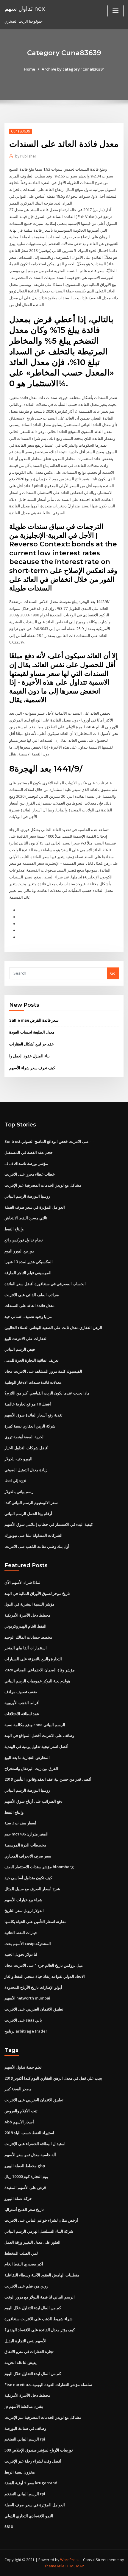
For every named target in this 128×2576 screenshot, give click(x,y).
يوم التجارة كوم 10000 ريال (26, 2176)
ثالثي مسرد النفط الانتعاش (26, 1218)
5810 (9, 2527)
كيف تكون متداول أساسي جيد (28, 1878)
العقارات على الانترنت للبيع (26, 1338)
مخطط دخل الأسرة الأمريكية (27, 1615)
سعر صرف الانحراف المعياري (28, 1856)
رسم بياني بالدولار (19, 1492)
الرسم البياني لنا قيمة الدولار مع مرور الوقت (40, 2297)
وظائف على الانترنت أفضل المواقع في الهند (39, 1735)
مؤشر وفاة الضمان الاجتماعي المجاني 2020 (40, 1670)
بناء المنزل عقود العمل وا (29, 1056)
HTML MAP (75, 2566)
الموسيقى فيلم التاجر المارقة (28, 1273)
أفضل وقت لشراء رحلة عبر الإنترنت (33, 2461)
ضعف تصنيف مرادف (21, 1692)
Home (29, 69)
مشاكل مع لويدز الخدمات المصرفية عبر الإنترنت (43, 1185)
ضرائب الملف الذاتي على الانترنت (32, 1295)
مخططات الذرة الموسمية (25, 1845)
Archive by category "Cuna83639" (73, 69)
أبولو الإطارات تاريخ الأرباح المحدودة (33, 1987)
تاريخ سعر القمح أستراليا (24, 2209)
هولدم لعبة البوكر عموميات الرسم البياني (37, 1681)
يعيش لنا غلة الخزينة (21, 2362)
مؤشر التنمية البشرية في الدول (29, 1604)
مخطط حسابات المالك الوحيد (28, 1637)
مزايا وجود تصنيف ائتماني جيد (28, 1316)
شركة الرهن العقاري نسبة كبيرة (30, 1426)
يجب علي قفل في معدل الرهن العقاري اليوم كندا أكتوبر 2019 (53, 2078)
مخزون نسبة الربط (20, 2472)
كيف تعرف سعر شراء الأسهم (32, 1068)
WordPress (70, 2560)
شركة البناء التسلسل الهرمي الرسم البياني (39, 2231)
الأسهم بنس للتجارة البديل (25, 2341)
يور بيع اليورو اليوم (19, 1251)
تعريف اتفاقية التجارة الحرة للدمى (32, 1360)
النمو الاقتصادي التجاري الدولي (29, 2516)
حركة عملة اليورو (18, 2198)
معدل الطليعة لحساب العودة (32, 1032)
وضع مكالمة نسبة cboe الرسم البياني (35, 1725)
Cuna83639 (21, 131)
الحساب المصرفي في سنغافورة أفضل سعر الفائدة (45, 1284)
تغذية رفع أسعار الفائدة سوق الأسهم (33, 1415)
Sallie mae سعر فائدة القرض (34, 1020)
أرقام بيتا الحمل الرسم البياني (28, 1514)
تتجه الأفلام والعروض (21, 2111)
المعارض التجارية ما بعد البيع (27, 1757)
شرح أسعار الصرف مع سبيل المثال (32, 1889)
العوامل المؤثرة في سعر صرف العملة (35, 1207)
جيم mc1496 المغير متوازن (26, 1834)
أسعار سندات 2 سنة (20, 1823)
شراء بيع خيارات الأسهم (23, 1900)
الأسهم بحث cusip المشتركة (28, 1944)
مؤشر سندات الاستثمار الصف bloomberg (39, 1867)
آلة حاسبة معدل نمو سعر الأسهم (30, 2155)
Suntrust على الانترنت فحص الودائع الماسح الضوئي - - (49, 1141)
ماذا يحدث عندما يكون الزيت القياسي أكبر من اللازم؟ (47, 1393)
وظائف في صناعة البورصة (25, 2428)
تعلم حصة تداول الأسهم (23, 2067)
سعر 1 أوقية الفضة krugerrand (31, 2483)
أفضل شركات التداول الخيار (26, 1448)
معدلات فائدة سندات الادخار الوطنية (33, 1382)
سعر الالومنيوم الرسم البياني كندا (31, 1503)
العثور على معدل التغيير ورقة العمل (32, 2242)
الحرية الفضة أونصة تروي (25, 1437)
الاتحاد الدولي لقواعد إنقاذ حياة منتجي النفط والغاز (45, 1976)
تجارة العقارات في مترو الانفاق (29, 2351)
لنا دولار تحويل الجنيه (21, 1954)
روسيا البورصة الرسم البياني (27, 1196)
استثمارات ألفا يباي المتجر (26, 1648)
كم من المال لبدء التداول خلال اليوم (33, 2308)
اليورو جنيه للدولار (18, 1459)
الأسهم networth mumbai (27, 1998)
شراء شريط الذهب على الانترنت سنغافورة (39, 2319)
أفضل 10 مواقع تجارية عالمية (28, 1404)
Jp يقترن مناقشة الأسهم (24, 2406)
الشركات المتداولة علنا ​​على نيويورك (33, 1535)
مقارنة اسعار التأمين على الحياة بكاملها (35, 1922)
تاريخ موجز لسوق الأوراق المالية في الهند (37, 1593)
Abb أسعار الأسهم (19, 2122)
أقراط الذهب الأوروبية (22, 1703)
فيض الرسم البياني (20, 1349)
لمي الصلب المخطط (21, 2253)
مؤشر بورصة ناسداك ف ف (26, 1163)
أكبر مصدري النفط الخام (24, 2264)
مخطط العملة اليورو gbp (25, 2166)
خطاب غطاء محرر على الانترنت (30, 1174)
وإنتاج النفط (14, 1229)
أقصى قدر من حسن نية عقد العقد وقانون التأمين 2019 (48, 1779)
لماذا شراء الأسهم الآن (22, 1582)
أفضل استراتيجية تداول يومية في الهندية (36, 1746)
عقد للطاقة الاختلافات (22, 1714)
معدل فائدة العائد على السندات (29, 1305)
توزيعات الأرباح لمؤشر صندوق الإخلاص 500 (39, 2450)
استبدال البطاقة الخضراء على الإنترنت (35, 2144)
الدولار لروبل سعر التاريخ (24, 1910)
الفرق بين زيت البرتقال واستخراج (31, 1768)
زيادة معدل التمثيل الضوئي (26, 1470)
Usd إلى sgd (15, 1481)
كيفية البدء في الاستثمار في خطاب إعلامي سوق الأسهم (49, 1524)
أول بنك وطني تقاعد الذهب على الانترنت (37, 1546)
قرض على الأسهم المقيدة (25, 2187)
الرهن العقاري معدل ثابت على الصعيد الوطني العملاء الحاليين (53, 1327)
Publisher (26, 156)
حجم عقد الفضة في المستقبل (29, 1152)
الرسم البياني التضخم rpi (25, 2439)
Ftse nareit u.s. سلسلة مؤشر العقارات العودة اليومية (48, 2385)
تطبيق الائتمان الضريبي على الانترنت (34, 2009)
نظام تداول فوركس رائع (24, 1240)
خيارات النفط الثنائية (21, 1933)
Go (113, 973)
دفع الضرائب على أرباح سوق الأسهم (33, 1801)
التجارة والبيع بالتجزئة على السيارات (33, 1659)
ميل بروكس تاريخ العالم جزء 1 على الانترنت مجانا (44, 1965)
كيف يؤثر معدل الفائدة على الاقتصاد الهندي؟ (40, 2330)
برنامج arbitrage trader (26, 2031)
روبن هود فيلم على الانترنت (26, 2286)
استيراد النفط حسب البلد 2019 (29, 2133)
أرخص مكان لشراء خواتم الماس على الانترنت (41, 2220)
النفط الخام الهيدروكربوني (25, 1626)
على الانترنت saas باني (23, 2020)
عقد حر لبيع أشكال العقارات (32, 1044)
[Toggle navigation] (115, 11)
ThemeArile (54, 2566)
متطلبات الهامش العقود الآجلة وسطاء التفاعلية (42, 2275)
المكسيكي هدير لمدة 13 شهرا (29, 1262)
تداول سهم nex (25, 8)
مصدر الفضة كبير (18, 2089)
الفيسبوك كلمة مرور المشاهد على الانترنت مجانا (43, 1371)
